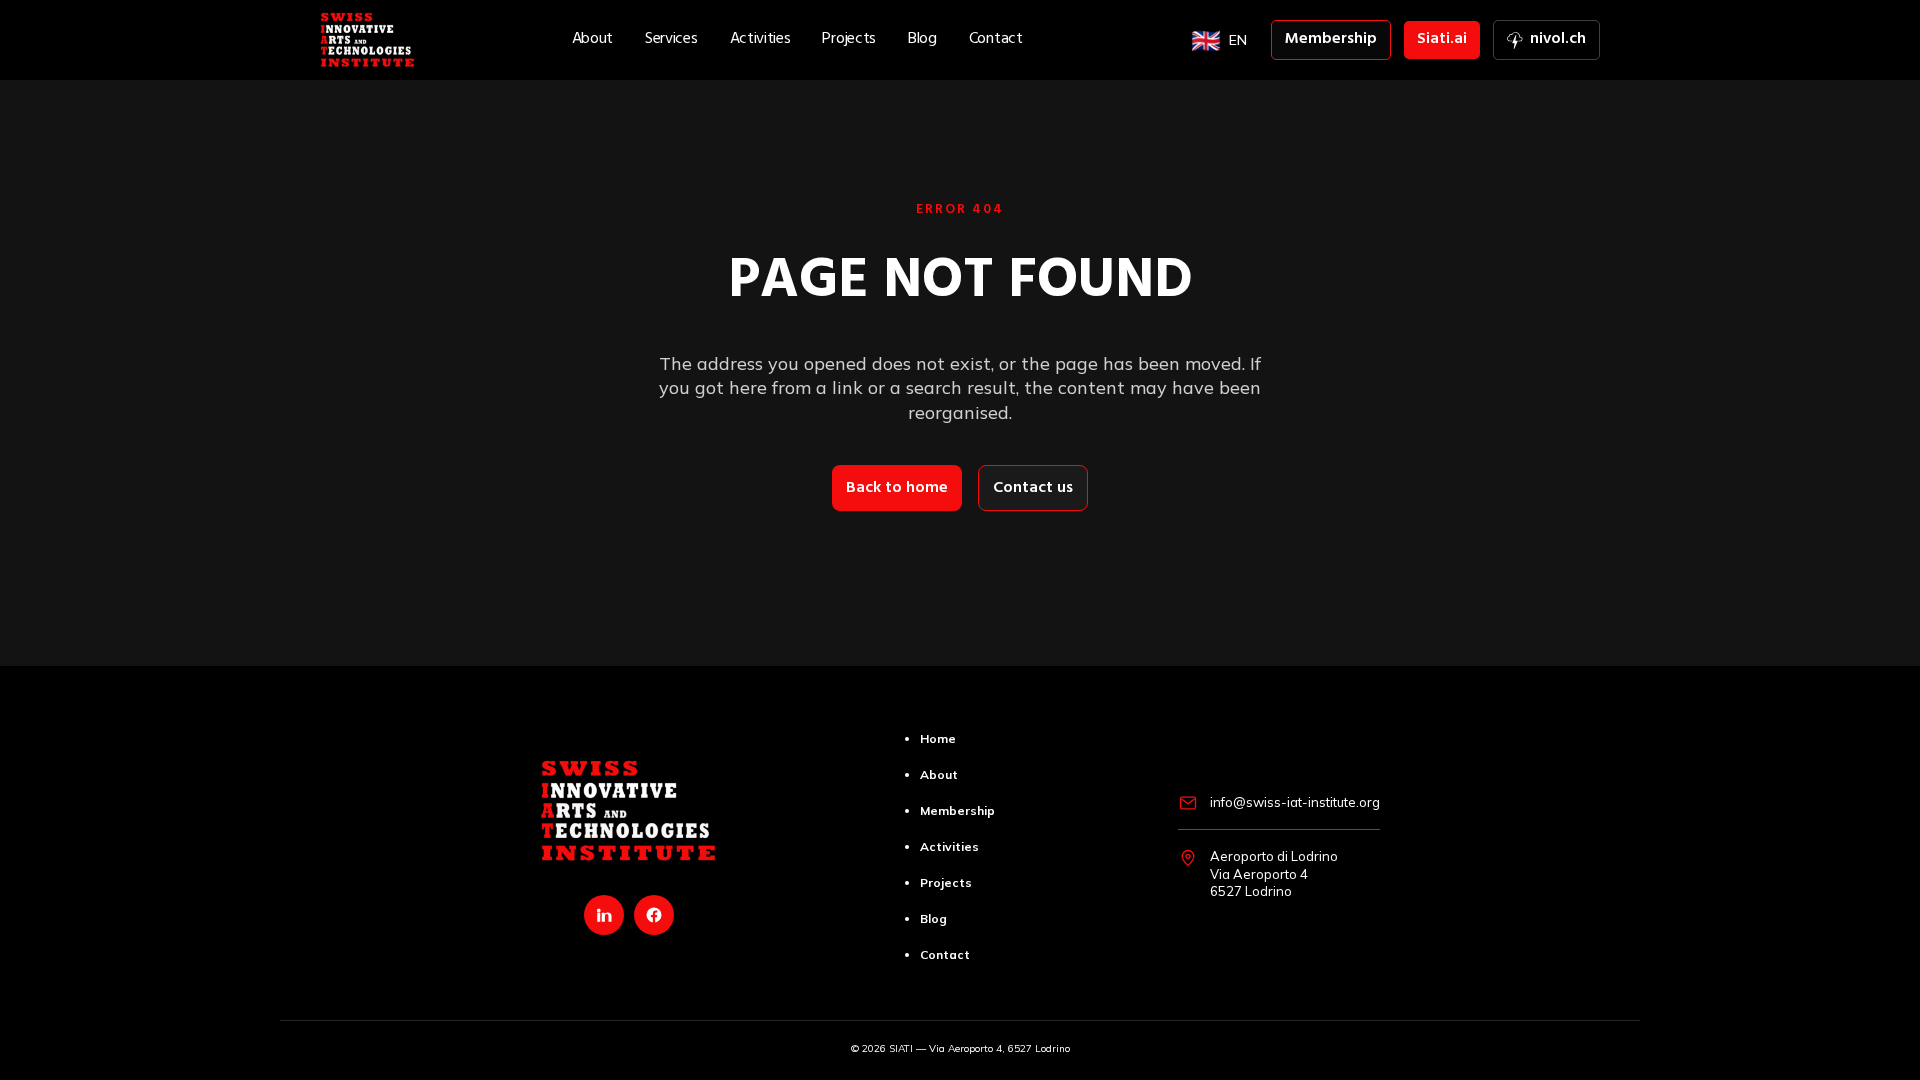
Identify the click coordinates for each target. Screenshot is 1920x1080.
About (592, 40)
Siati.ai (1442, 40)
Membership (1331, 40)
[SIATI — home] (367, 40)
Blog (922, 40)
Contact (996, 40)
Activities (760, 40)
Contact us (1033, 489)
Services (671, 40)
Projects (849, 40)
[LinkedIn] (604, 915)
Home (938, 738)
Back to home (897, 489)
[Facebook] (654, 915)
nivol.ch (1553, 42)
